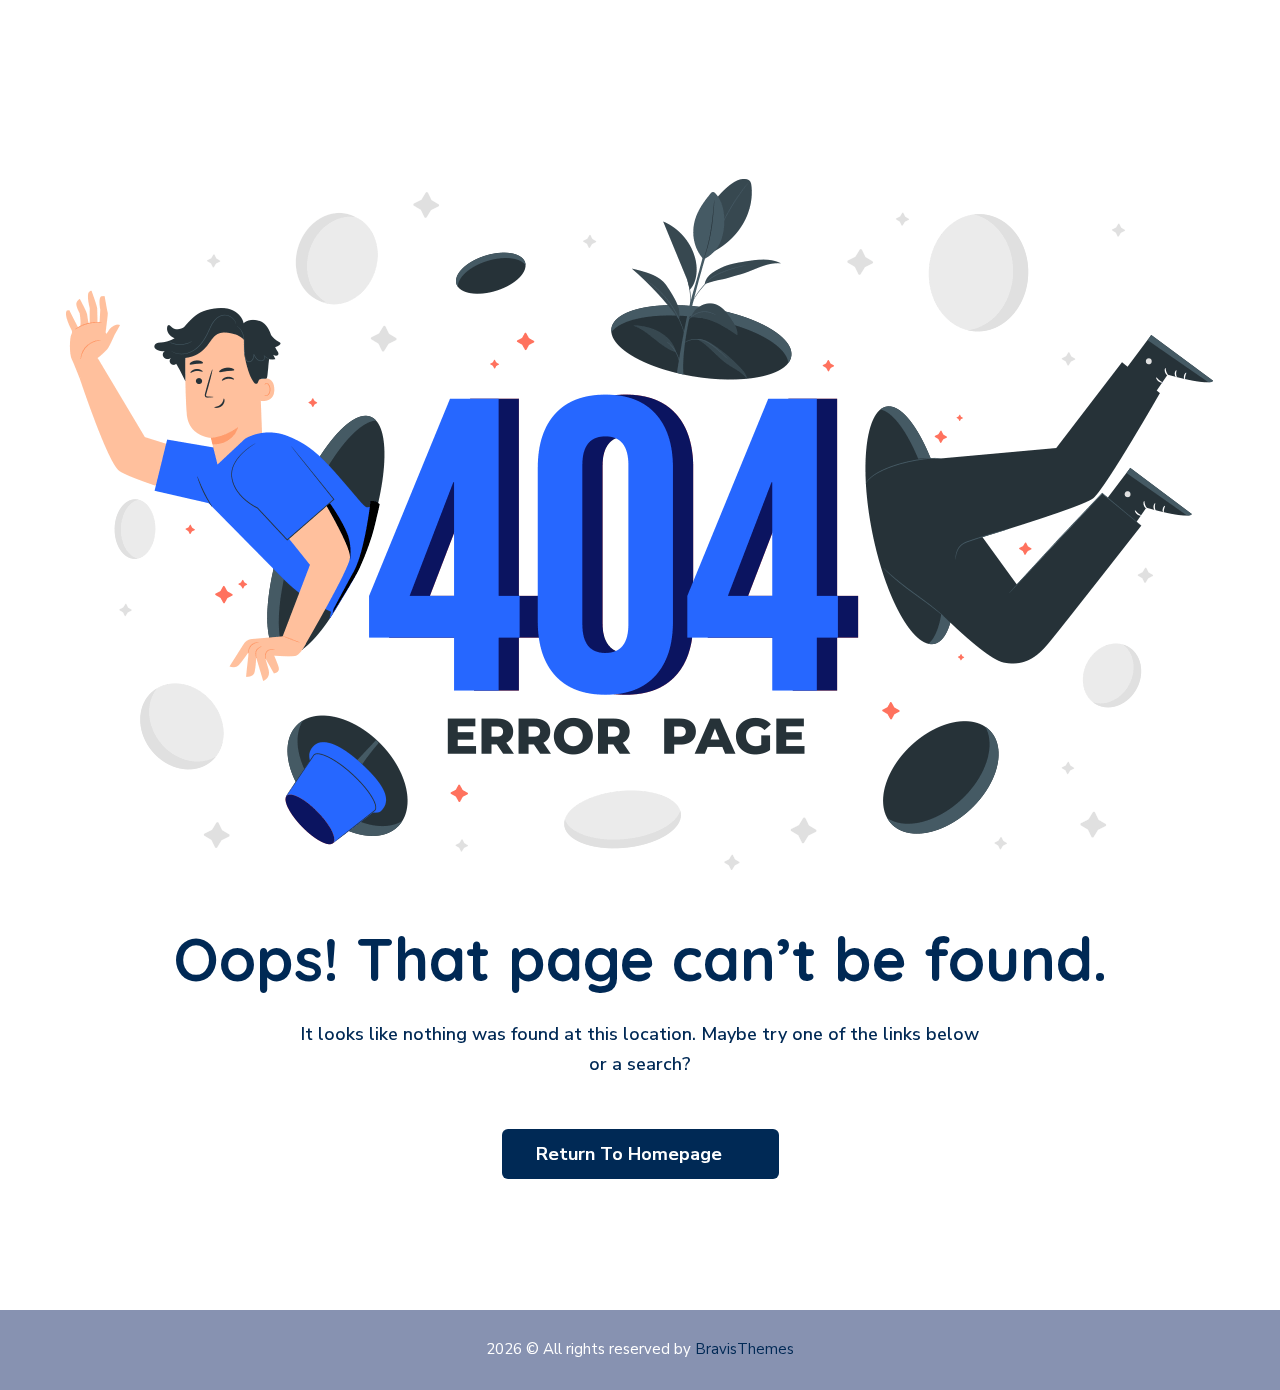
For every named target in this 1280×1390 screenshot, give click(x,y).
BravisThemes (744, 1349)
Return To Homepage (631, 1154)
